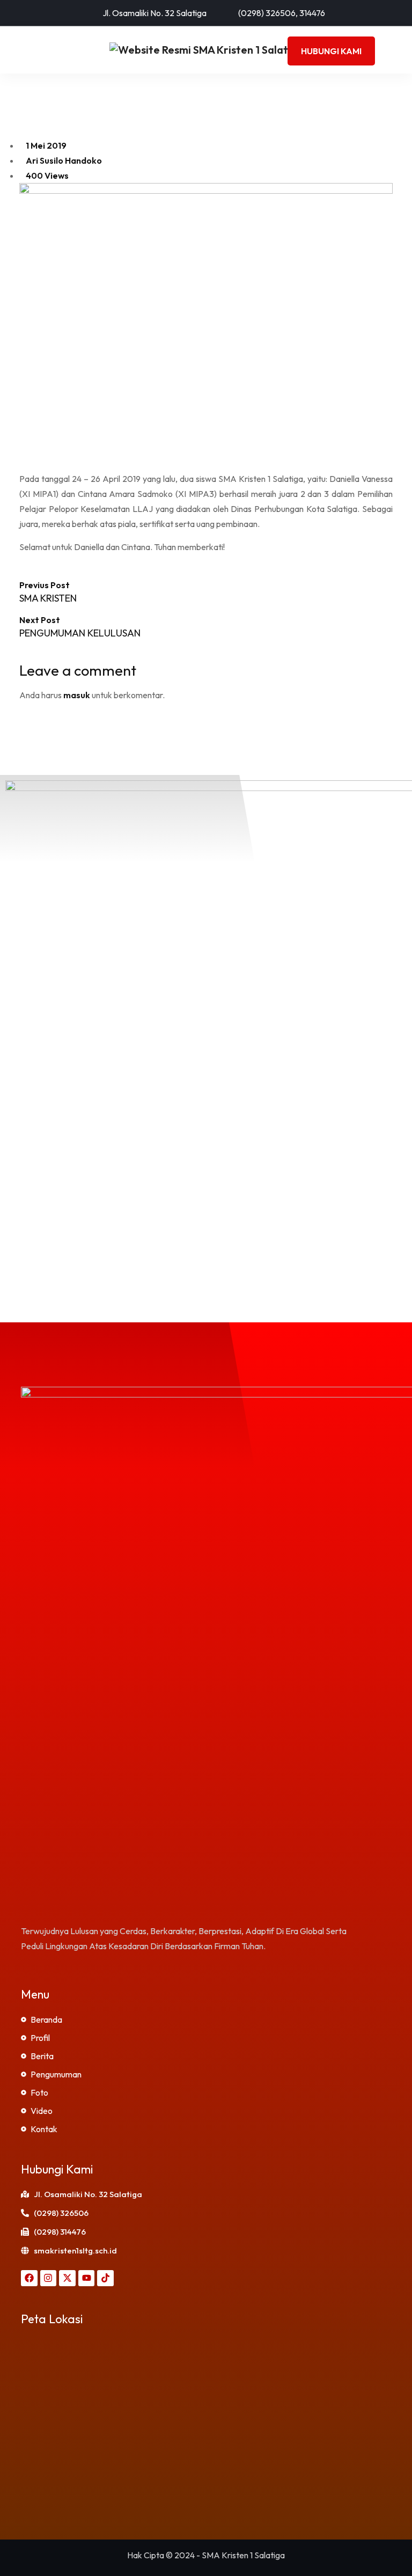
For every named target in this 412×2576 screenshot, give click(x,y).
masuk (77, 695)
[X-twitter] (67, 2278)
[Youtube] (87, 2278)
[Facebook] (29, 2278)
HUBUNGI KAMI (331, 51)
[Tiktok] (105, 2278)
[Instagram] (49, 2278)
